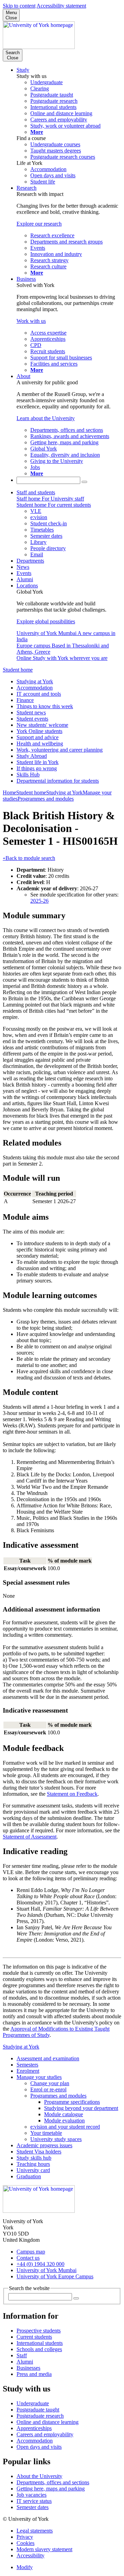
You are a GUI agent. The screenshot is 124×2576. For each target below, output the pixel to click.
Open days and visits (39, 2447)
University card (33, 2170)
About (23, 376)
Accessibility (30, 2555)
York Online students (39, 731)
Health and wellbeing (40, 744)
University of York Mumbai (46, 2270)
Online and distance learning (48, 2422)
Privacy (25, 2537)
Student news (31, 712)
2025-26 (39, 901)
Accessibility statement (61, 6)
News (23, 567)
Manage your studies (39, 2077)
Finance (25, 700)
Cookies (25, 2543)
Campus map (31, 2252)
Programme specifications (72, 2102)
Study (23, 70)
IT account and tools (39, 694)
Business (26, 279)
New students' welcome (42, 725)
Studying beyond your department (81, 2108)
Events (24, 573)
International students (40, 2343)
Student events (32, 719)
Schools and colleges (39, 2349)
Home (9, 792)
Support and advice (38, 737)
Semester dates (33, 2507)
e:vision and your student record (65, 2127)
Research (27, 188)
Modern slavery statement (44, 2549)
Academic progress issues (44, 2145)
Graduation (29, 2176)
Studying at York (35, 681)
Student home (18, 670)
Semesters (27, 2065)
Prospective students (39, 2331)
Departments (30, 561)
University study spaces (56, 2139)
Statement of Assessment (30, 1837)
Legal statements (35, 2531)
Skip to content (19, 6)
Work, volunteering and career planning (60, 750)
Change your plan (50, 2083)
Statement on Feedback (72, 1794)
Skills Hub (28, 775)
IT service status (34, 2501)
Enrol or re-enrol (48, 2089)
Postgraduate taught (38, 2410)
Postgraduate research (40, 2416)
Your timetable (46, 2133)
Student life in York (38, 762)
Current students (34, 2337)
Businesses (28, 2368)
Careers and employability (45, 2434)
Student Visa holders (39, 2152)
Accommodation (35, 688)
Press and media (34, 2374)
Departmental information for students (58, 781)
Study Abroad (32, 756)
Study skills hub (34, 2158)
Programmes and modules (46, 799)
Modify (25, 2567)
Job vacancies (32, 2495)
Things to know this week (45, 706)
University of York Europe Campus (55, 2276)
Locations (27, 586)
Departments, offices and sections (53, 2482)
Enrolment (28, 2071)
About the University (39, 2476)
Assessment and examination (48, 2058)
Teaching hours (33, 2164)
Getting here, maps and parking (51, 2489)
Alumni (25, 579)
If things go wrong (37, 768)
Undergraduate (33, 2403)
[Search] (84, 482)
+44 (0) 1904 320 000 (40, 2264)
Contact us (28, 2258)
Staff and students (36, 492)
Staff (22, 2355)
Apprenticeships (34, 2428)
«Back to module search (29, 858)
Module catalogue (64, 2114)
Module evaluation (64, 2121)
